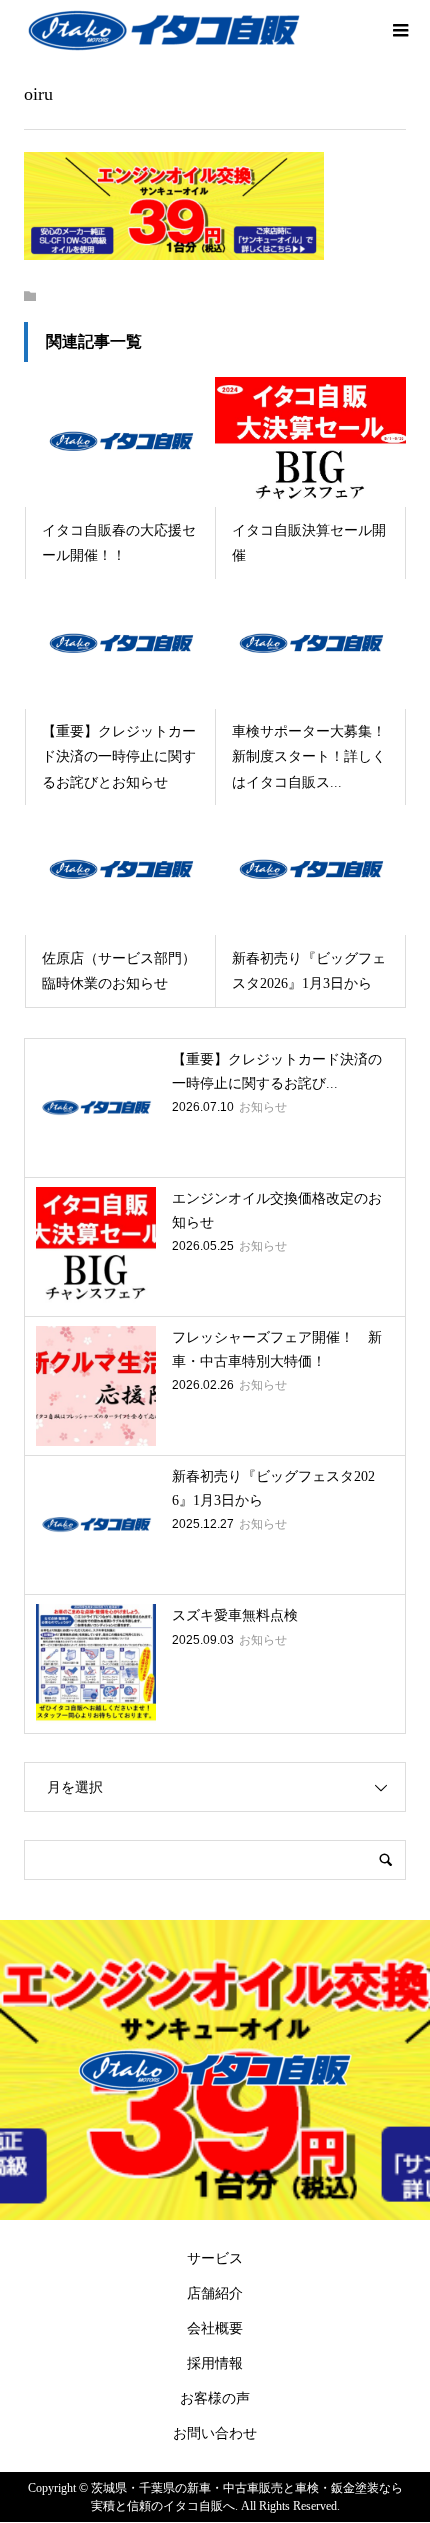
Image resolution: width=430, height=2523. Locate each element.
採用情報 (215, 2363)
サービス (215, 2258)
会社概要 (215, 2328)
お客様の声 (215, 2398)
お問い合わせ (215, 2433)
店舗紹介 (215, 2293)
